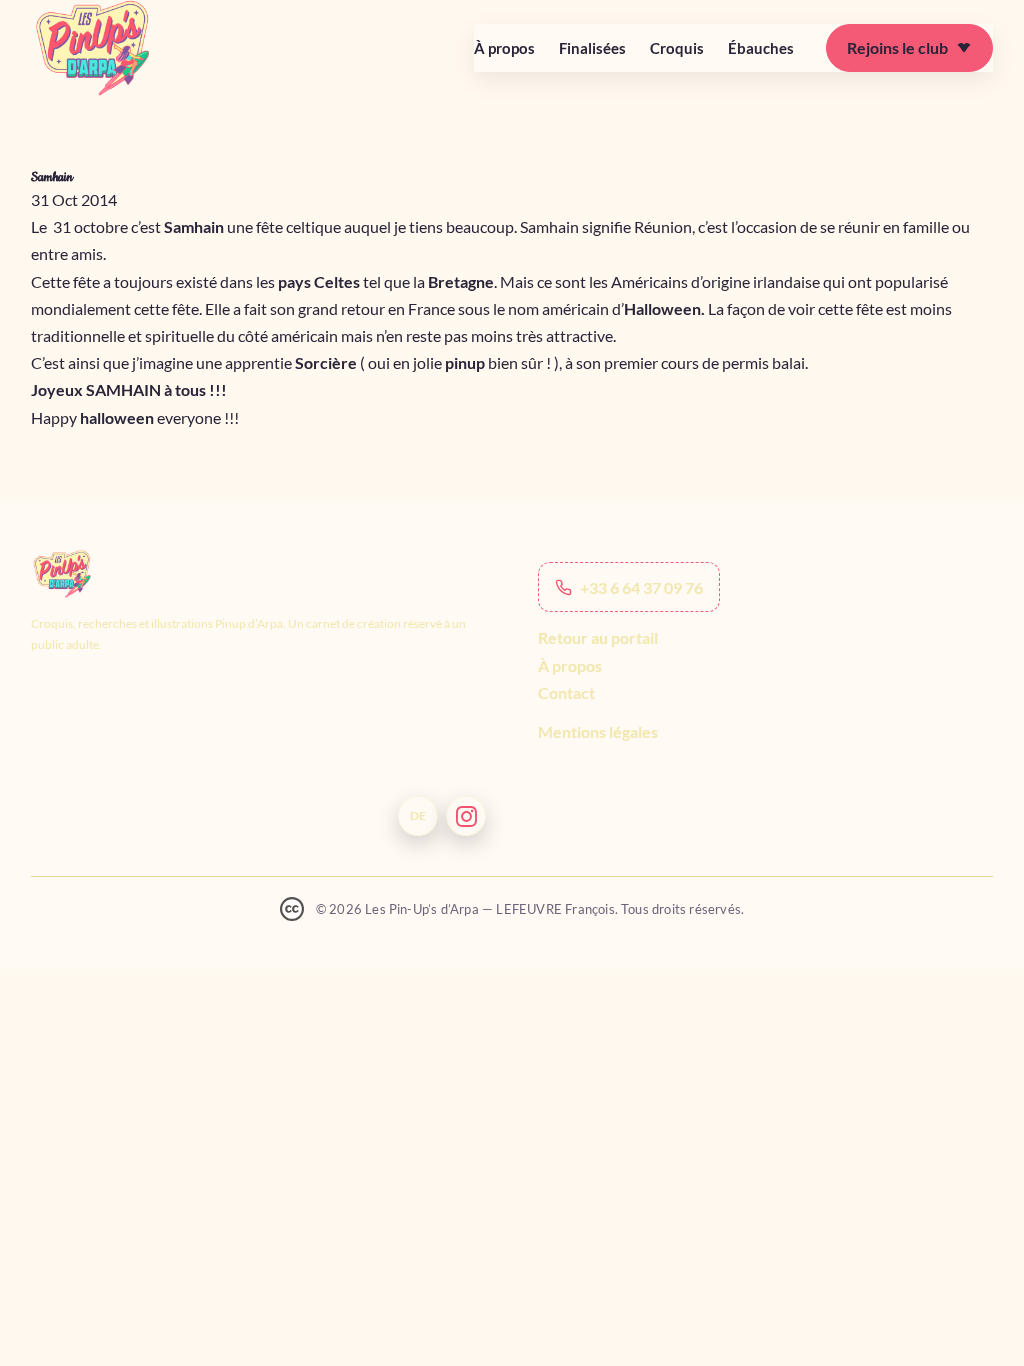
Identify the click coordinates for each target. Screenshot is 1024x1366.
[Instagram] (466, 816)
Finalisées (592, 48)
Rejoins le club (897, 47)
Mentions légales (598, 731)
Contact (566, 692)
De (418, 815)
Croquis (677, 48)
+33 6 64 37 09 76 (641, 587)
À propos (504, 48)
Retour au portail (598, 637)
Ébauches (761, 48)
